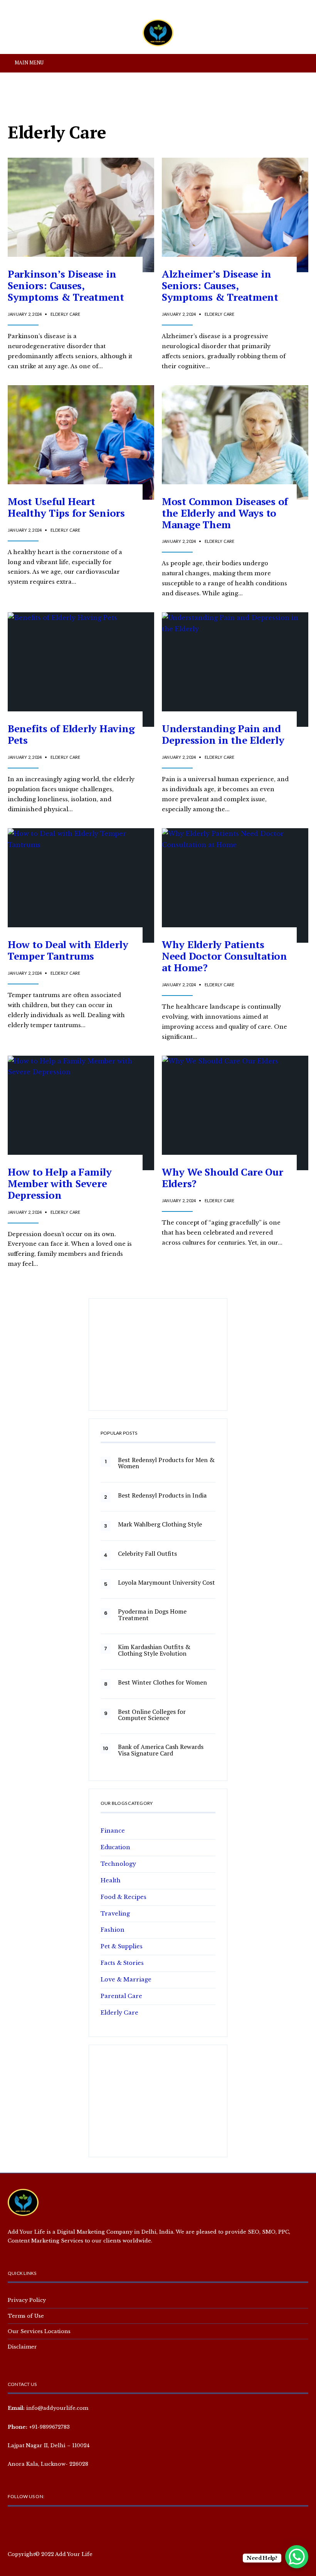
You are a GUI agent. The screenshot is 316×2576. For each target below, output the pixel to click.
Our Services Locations (39, 2331)
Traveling (115, 1914)
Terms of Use (26, 2316)
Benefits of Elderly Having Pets (71, 734)
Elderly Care (66, 314)
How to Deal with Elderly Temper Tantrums (68, 950)
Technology (118, 1864)
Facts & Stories (122, 1963)
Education (115, 1847)
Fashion (113, 1930)
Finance (113, 1831)
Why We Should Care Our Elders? (222, 1178)
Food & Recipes (124, 1897)
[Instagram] (39, 2524)
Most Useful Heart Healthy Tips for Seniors (66, 507)
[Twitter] (26, 2524)
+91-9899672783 (49, 2427)
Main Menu (29, 62)
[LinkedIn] (63, 2524)
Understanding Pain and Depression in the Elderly (223, 734)
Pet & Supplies (122, 1946)
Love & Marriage (126, 1980)
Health (111, 1880)
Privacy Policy (27, 2300)
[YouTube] (51, 2524)
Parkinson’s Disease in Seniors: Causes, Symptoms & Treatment (66, 285)
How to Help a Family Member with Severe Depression (60, 1183)
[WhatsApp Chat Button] (297, 2557)
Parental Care (121, 1996)
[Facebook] (14, 2524)
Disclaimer (22, 2347)
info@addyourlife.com (57, 2408)
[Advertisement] (158, 1358)
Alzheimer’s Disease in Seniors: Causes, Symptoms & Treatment (220, 285)
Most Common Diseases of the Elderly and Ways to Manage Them (225, 513)
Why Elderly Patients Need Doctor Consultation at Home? (224, 956)
